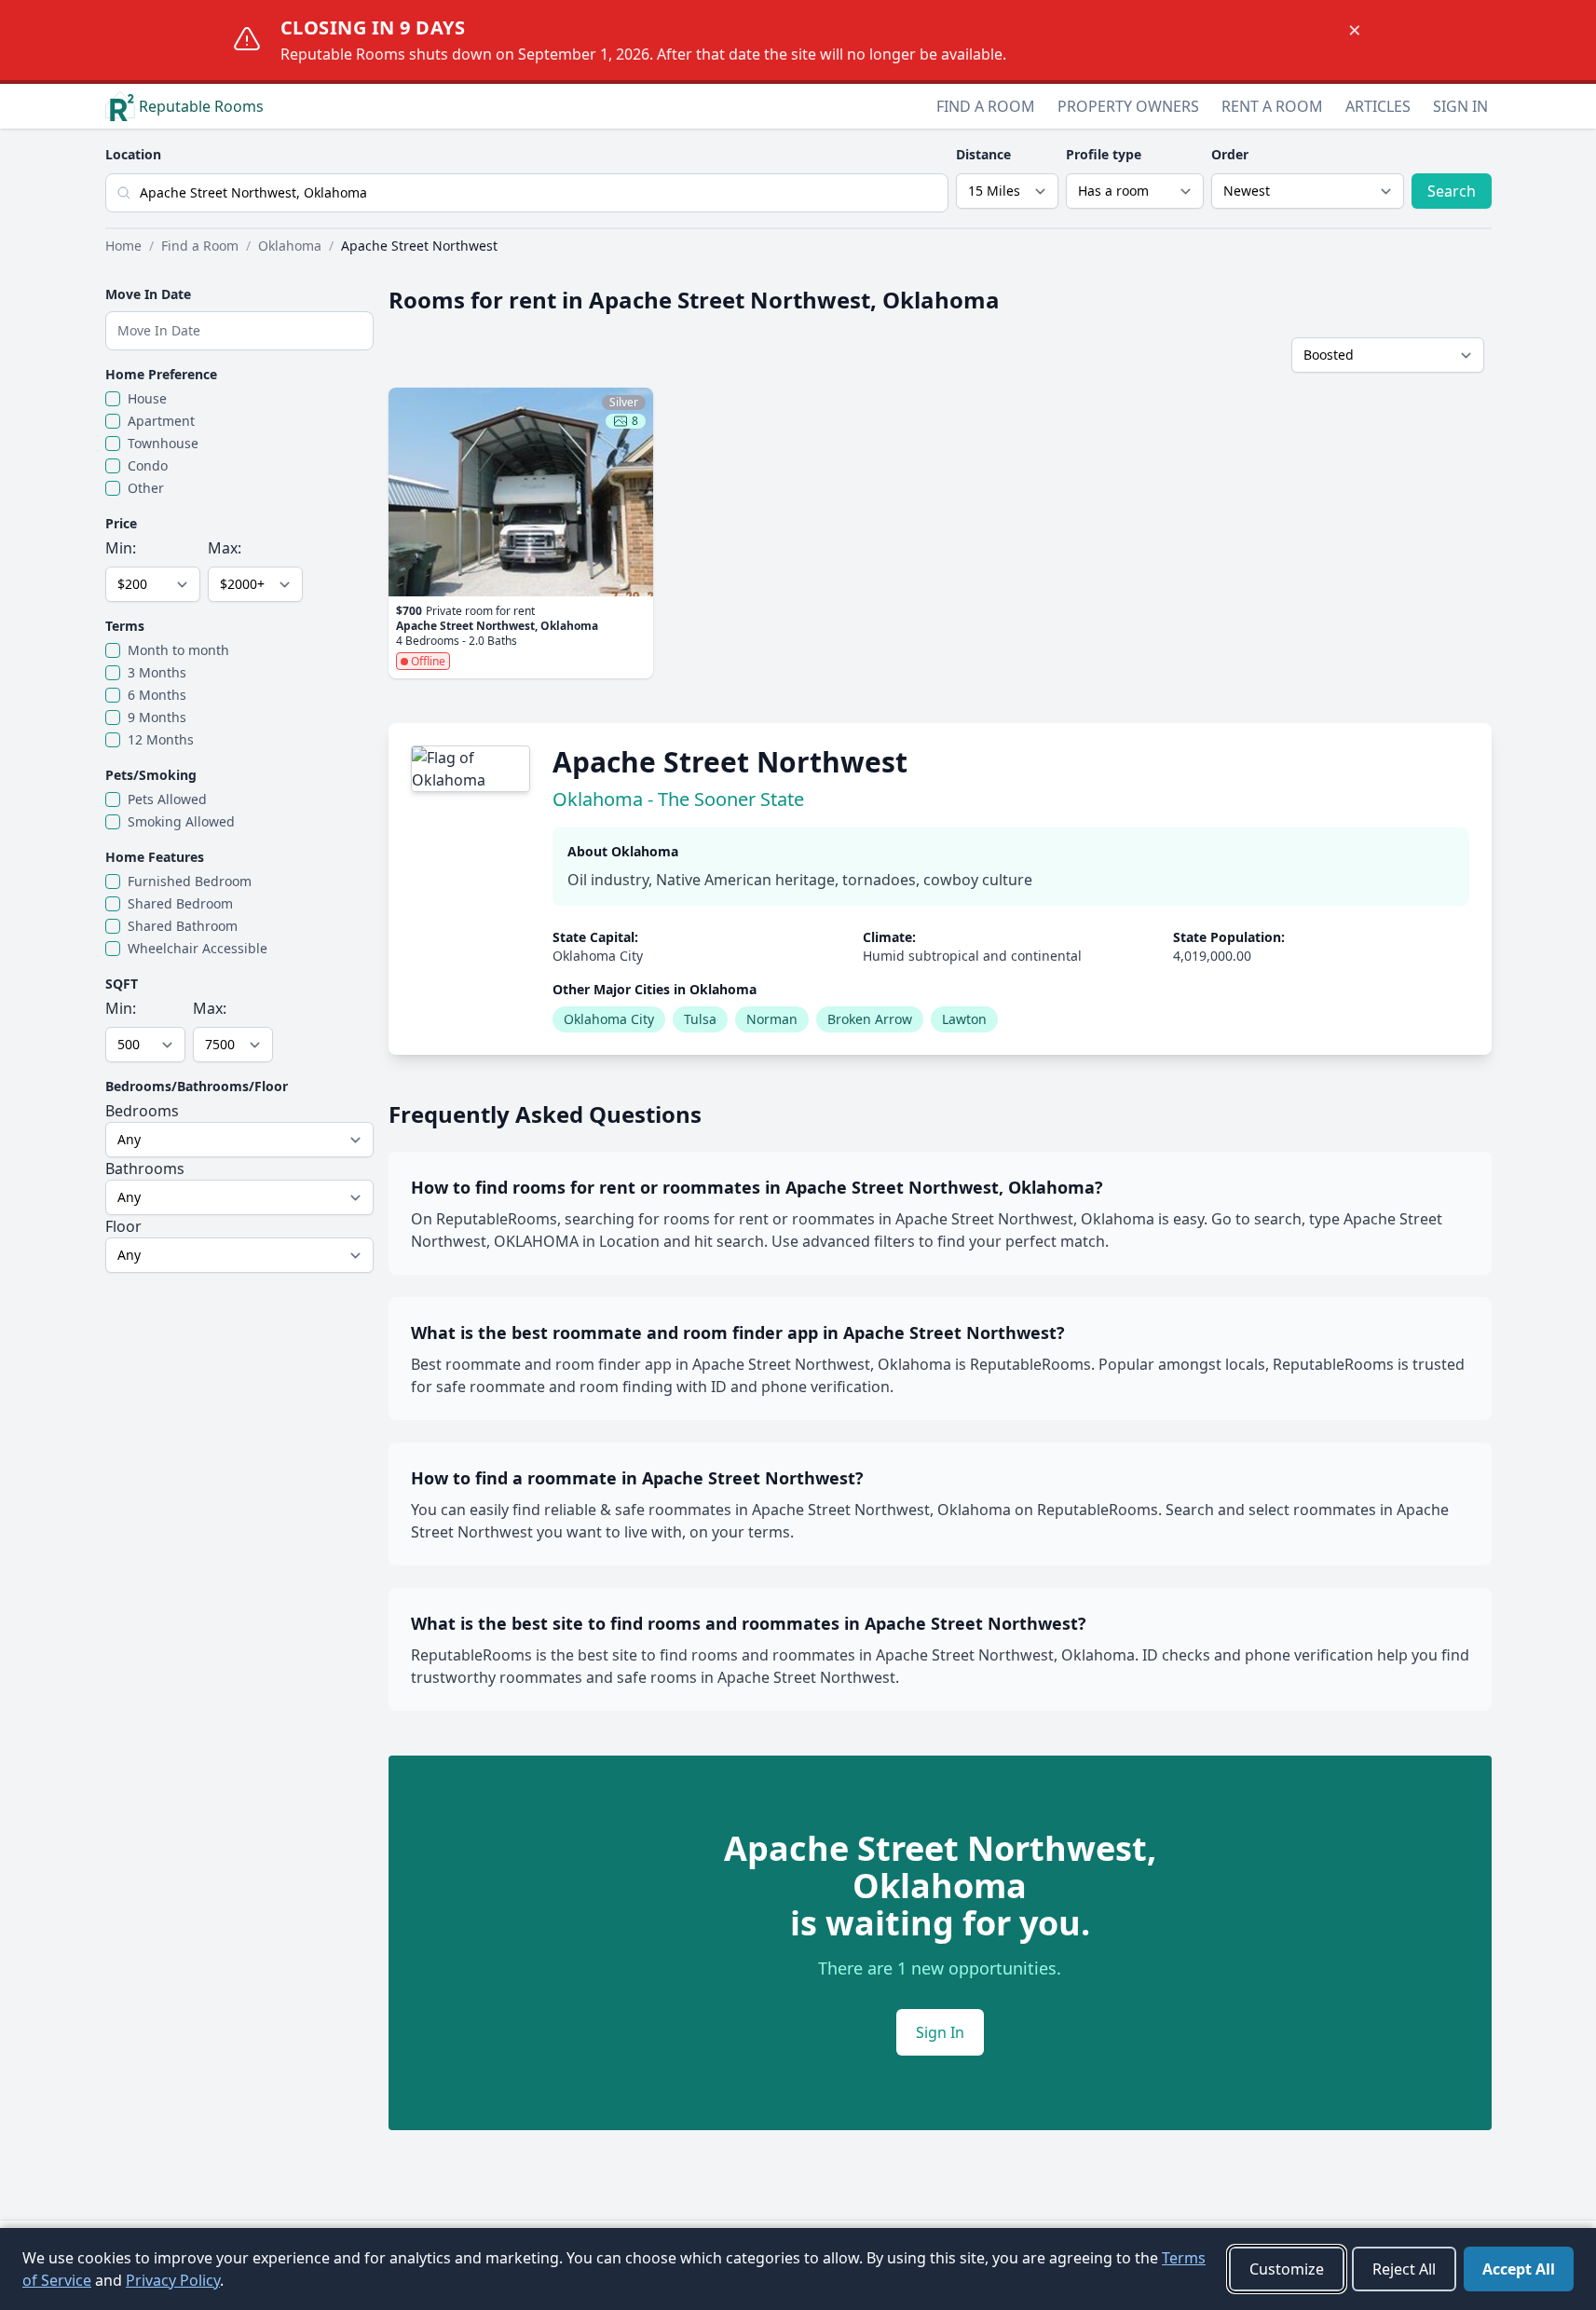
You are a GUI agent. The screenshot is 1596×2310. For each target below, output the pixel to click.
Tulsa (700, 1019)
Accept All (1519, 2269)
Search (1452, 191)
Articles (1378, 106)
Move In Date (148, 294)
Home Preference (161, 374)
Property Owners (1128, 106)
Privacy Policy (173, 2280)
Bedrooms (142, 1111)
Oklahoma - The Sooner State (678, 799)
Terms (125, 626)
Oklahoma (290, 246)
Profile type (1104, 154)
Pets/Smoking (151, 775)
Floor (123, 1226)
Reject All (1404, 2269)
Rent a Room (1272, 106)
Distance (983, 154)
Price (121, 523)
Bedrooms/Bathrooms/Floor (197, 1086)
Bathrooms (145, 1169)
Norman (772, 1019)
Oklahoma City (609, 1019)
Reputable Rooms (201, 106)
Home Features (155, 857)
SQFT (122, 984)
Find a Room (986, 106)
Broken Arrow (870, 1019)
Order (1230, 154)
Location (133, 154)
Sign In (1460, 106)
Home (123, 246)
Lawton (964, 1019)
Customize (1287, 2269)
